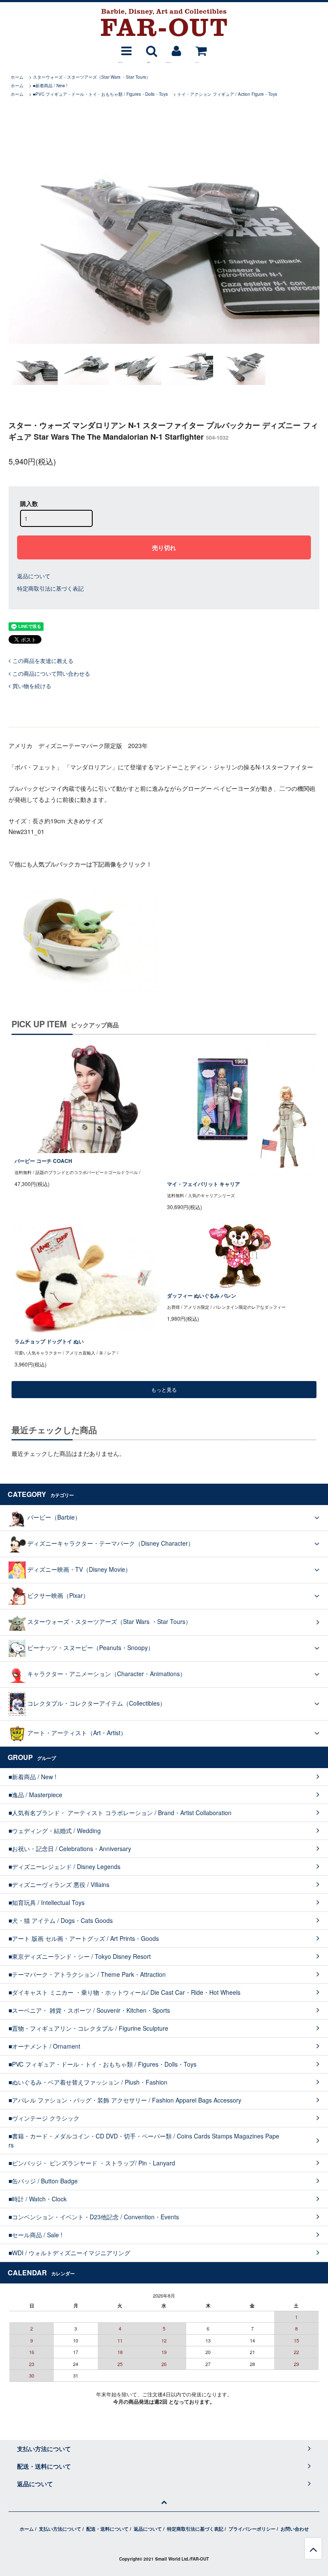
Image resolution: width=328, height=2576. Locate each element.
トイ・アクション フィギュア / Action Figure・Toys (227, 94)
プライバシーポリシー (252, 2529)
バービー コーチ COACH (43, 1161)
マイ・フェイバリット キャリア (204, 1184)
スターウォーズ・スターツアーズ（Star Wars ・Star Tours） (92, 77)
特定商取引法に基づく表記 (50, 588)
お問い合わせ (295, 2529)
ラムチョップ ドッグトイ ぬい (49, 1341)
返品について (34, 576)
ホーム (17, 77)
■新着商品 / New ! (50, 86)
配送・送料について (107, 2529)
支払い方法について (60, 2529)
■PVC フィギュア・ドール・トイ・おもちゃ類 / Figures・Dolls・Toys (100, 94)
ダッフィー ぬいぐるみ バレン (202, 1296)
